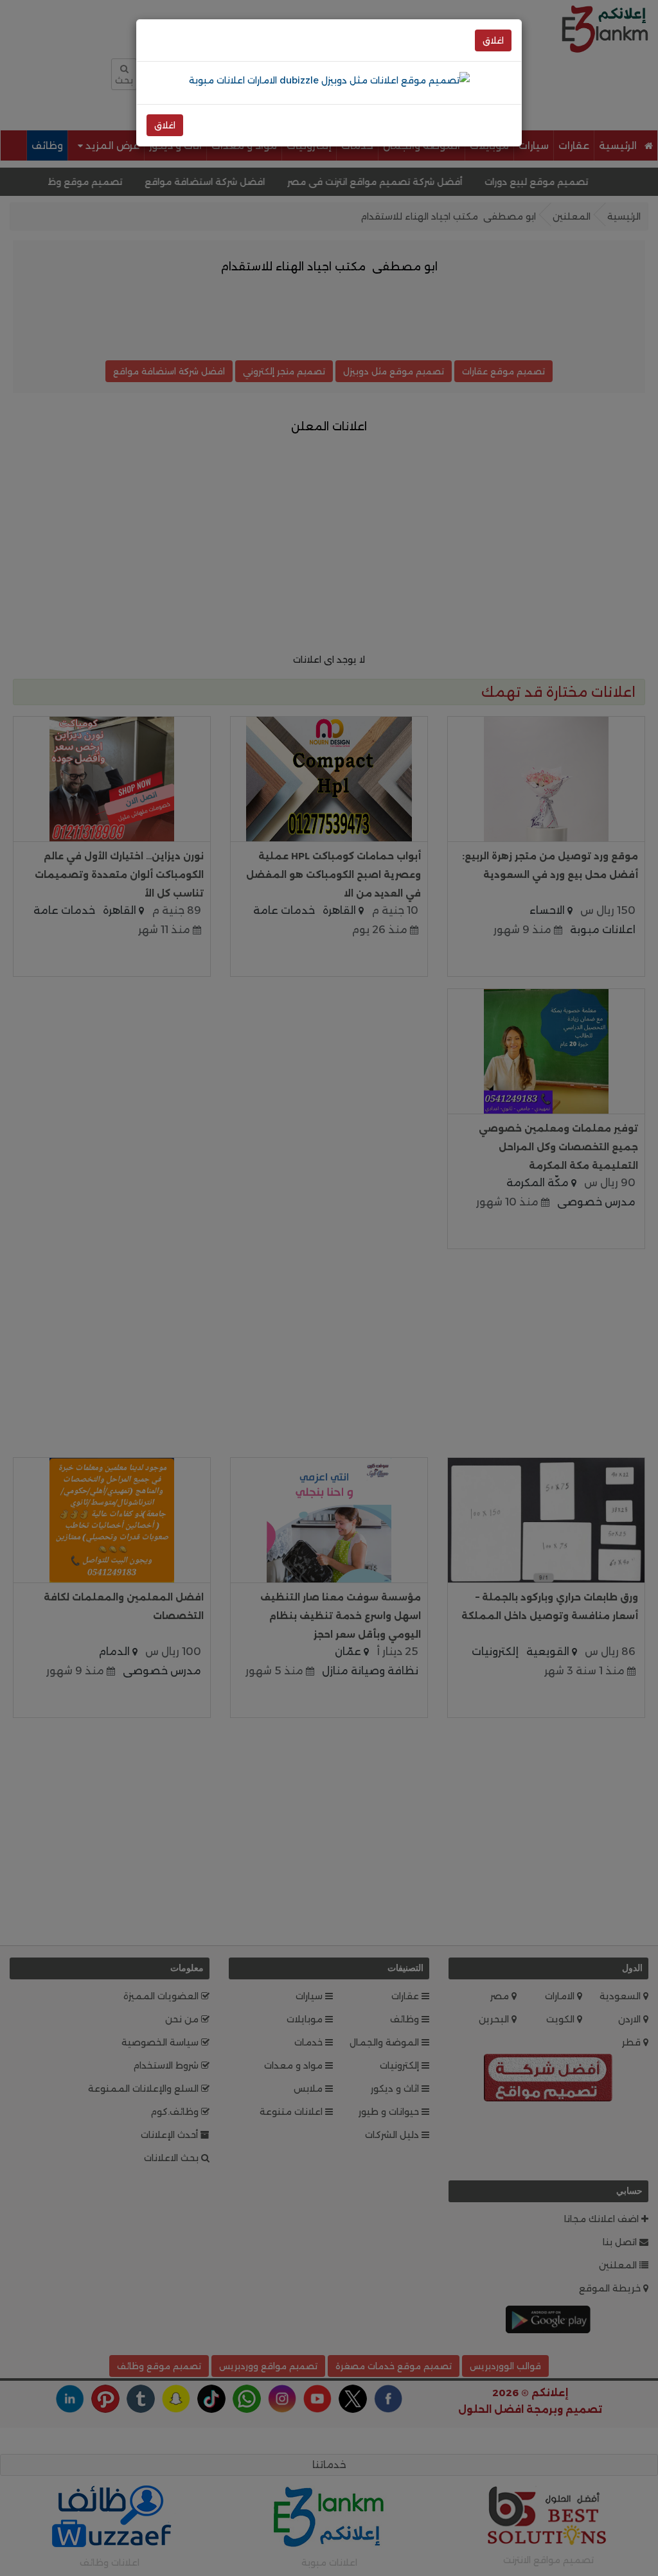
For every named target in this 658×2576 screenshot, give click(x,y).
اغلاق (493, 40)
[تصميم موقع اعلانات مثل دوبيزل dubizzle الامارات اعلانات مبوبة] (329, 80)
